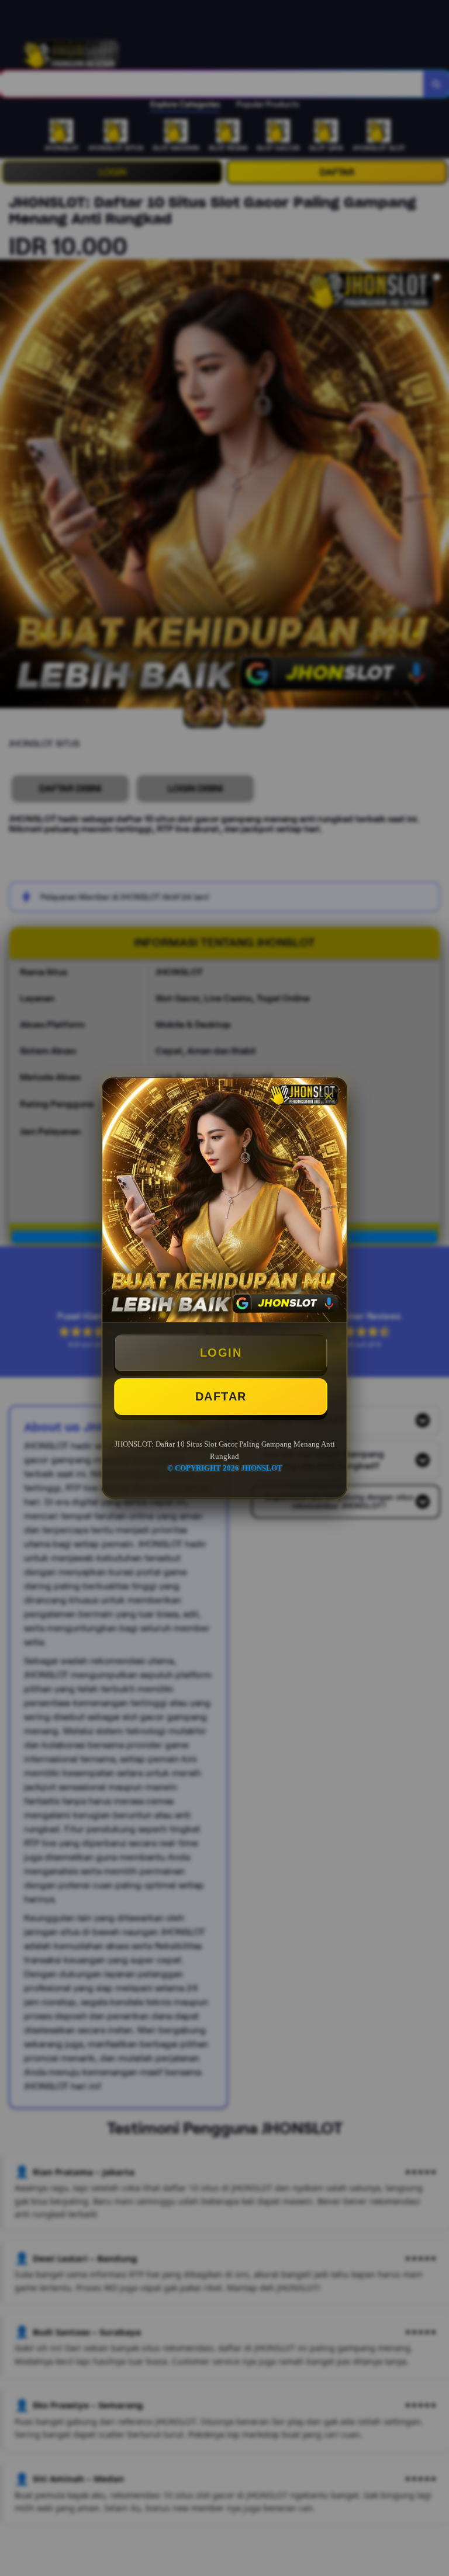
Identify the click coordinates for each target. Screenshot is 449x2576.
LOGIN (221, 1353)
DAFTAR (221, 1396)
